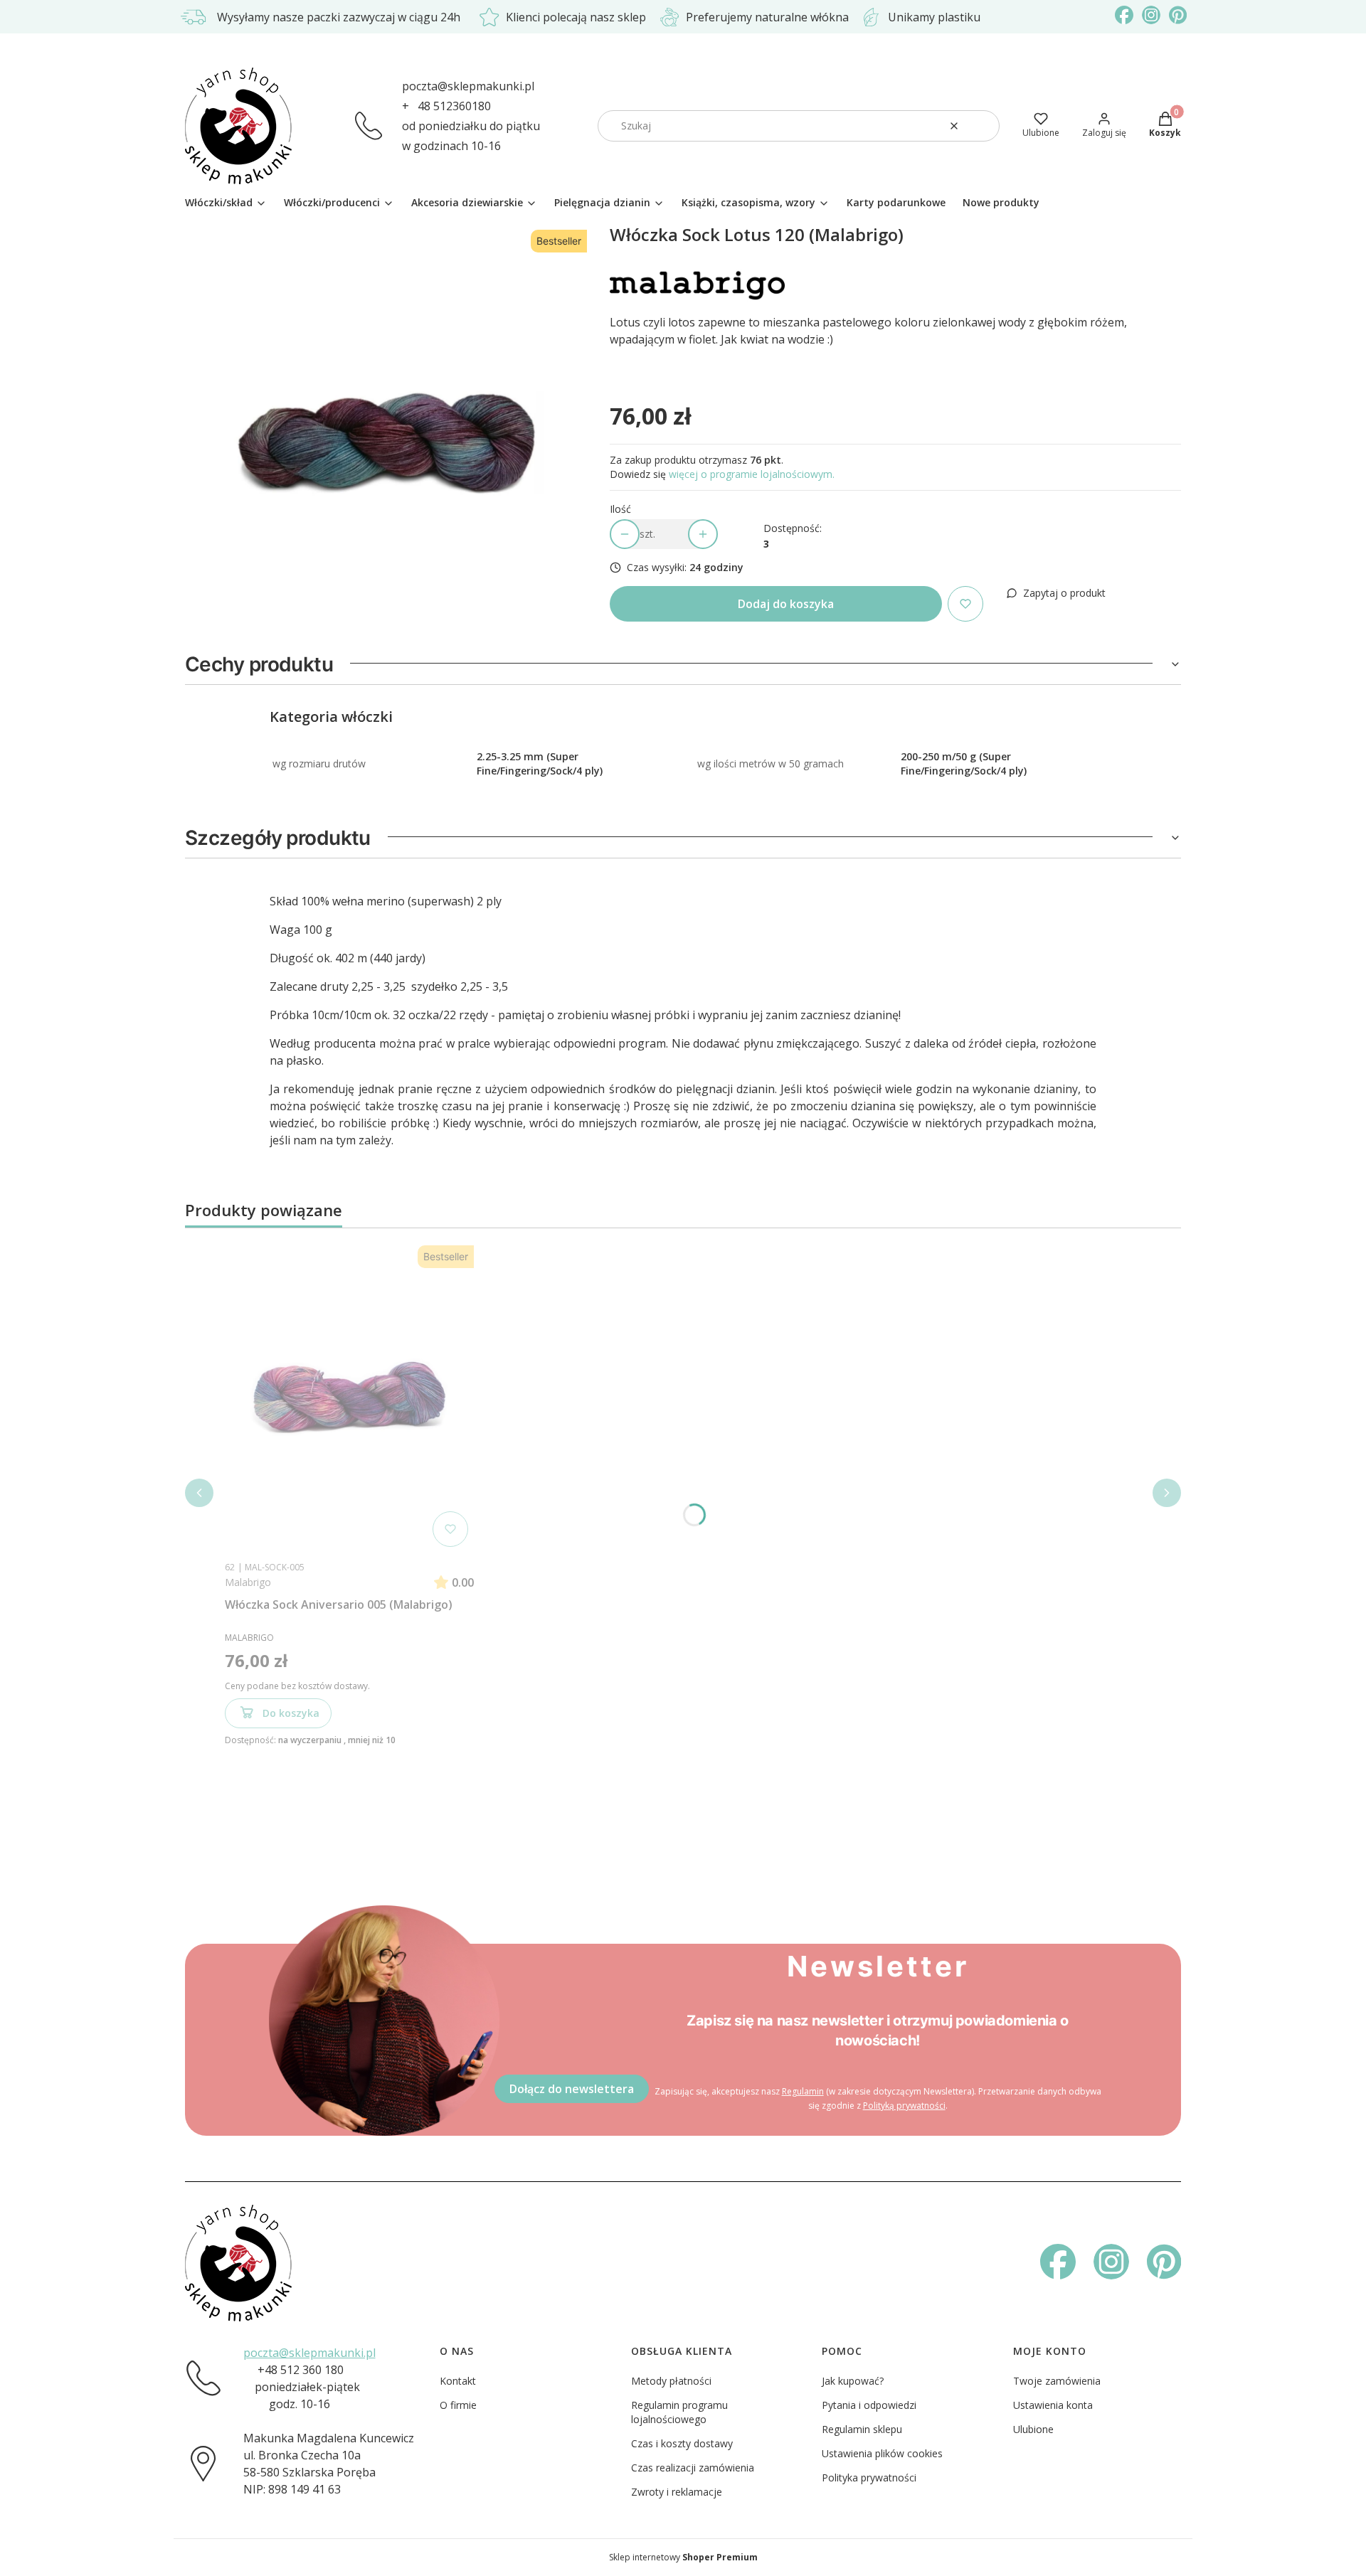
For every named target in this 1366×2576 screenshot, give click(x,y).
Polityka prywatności (869, 2477)
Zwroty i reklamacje (677, 2492)
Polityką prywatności (904, 2106)
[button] (983, 126)
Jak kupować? (853, 2381)
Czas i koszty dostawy (682, 2443)
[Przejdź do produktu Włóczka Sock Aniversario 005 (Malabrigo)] (349, 1396)
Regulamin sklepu (862, 2429)
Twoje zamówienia (1057, 2381)
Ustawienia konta (1053, 2405)
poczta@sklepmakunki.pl (468, 86)
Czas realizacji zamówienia (693, 2468)
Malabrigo (248, 1582)
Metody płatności (671, 2381)
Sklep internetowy (683, 2557)
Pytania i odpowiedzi (869, 2405)
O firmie (458, 2405)
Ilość (620, 509)
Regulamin (803, 2091)
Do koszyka (291, 1713)
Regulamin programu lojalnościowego (679, 2412)
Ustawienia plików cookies (882, 2453)
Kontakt (458, 2381)
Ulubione (1033, 2429)
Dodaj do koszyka (786, 604)
